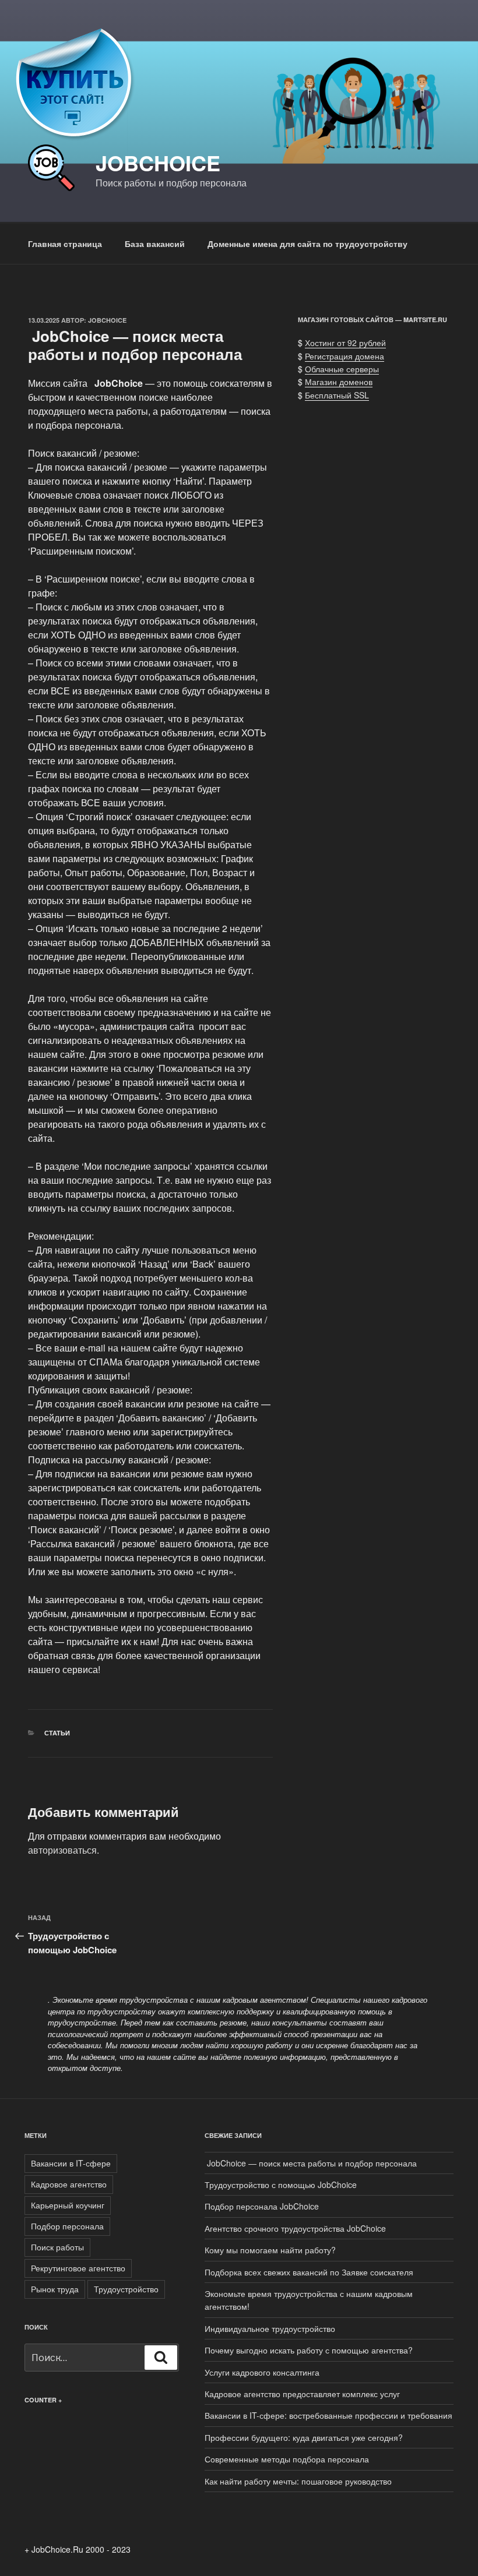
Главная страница (65, 244)
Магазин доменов (339, 382)
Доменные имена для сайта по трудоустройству (307, 244)
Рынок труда (55, 2289)
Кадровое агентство (69, 2184)
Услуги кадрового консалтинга (262, 2372)
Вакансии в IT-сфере (71, 2163)
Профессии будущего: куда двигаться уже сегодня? (304, 2437)
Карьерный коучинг (68, 2205)
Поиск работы (57, 2247)
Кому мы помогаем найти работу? (270, 2250)
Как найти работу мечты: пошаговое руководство (298, 2481)
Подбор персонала (67, 2226)
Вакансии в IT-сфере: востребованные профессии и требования (328, 2415)
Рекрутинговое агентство (78, 2268)
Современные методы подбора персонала (287, 2459)
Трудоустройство (126, 2289)
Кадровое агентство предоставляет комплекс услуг (302, 2394)
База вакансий (155, 244)
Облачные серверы (342, 369)
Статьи (57, 1733)
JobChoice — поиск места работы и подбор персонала (311, 2163)
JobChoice (158, 163)
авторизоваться (62, 1850)
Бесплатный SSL (337, 395)
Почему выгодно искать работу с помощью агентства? (309, 2350)
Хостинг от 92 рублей (345, 343)
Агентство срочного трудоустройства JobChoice (295, 2228)
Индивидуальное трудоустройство (270, 2328)
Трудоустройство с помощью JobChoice (281, 2185)
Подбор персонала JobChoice (262, 2206)
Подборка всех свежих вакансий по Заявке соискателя (309, 2272)
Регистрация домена (345, 356)
